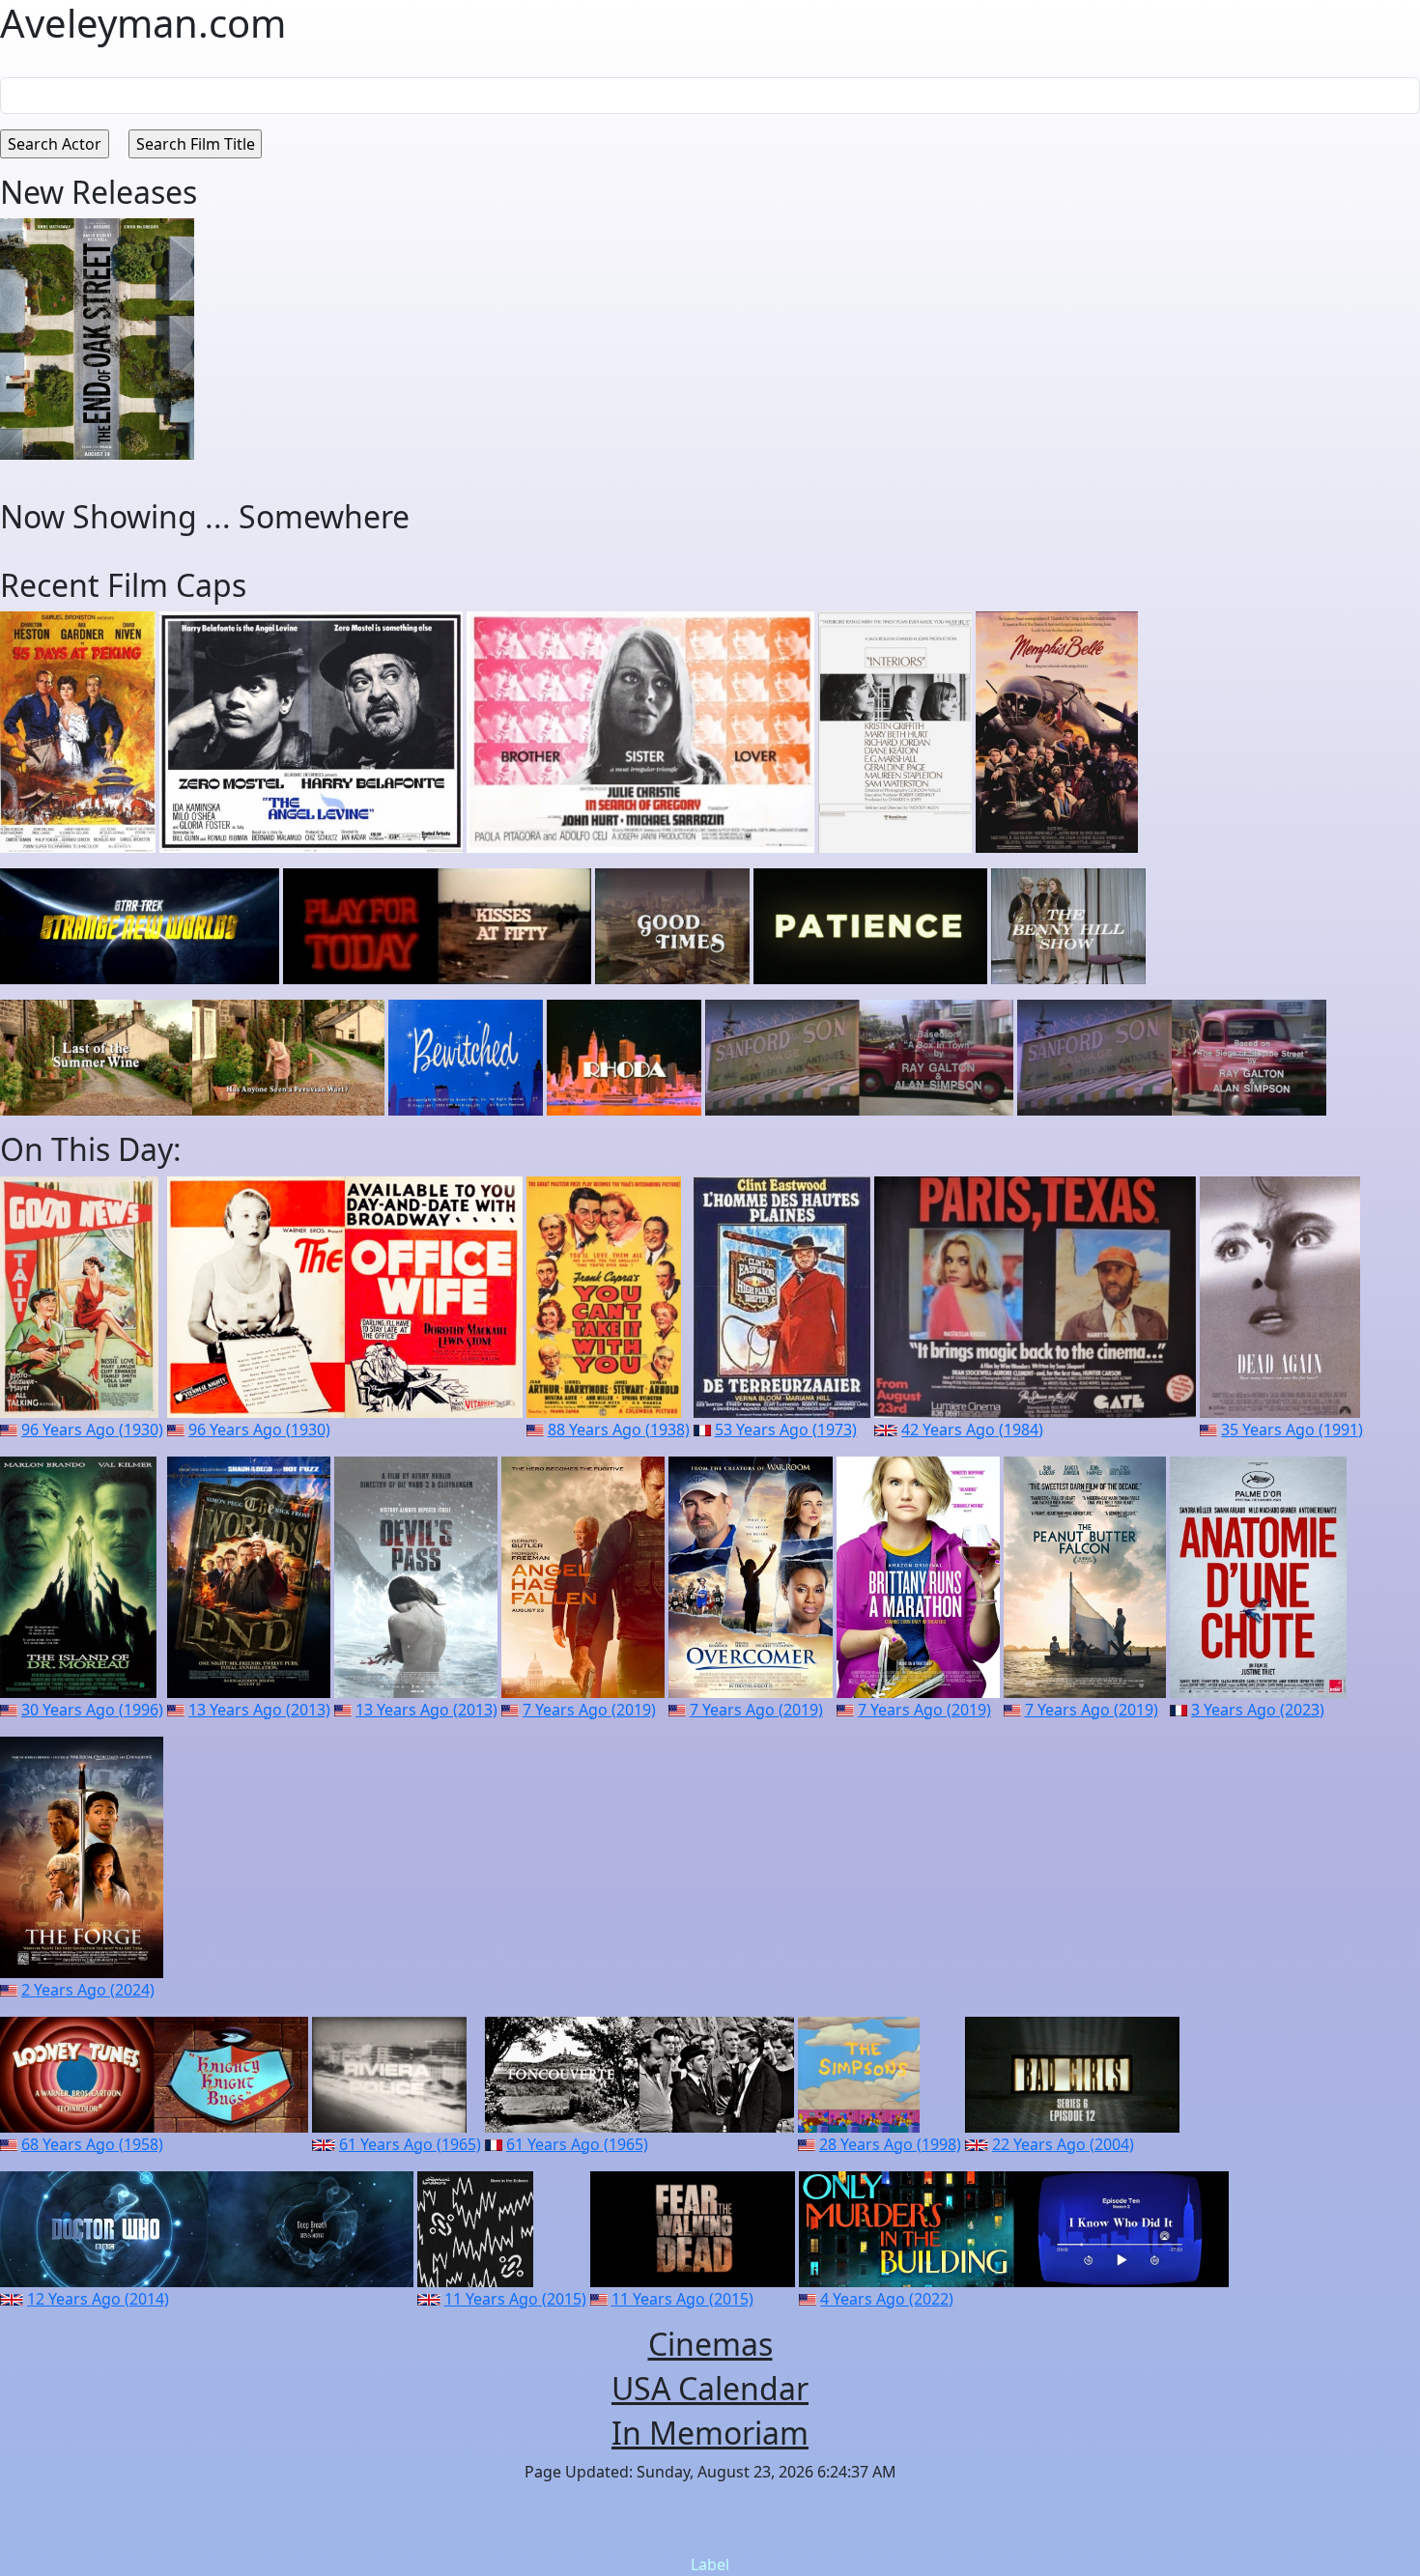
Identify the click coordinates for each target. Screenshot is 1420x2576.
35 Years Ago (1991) (1292, 1430)
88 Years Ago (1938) (619, 1430)
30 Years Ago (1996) (92, 1710)
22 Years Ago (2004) (1063, 2144)
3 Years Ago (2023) (1258, 1710)
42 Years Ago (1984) (972, 1430)
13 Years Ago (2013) (259, 1710)
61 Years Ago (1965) (410, 2144)
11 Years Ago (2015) (515, 2299)
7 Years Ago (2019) (589, 1710)
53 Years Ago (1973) (786, 1430)
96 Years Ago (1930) (92, 1430)
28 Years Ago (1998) (890, 2144)
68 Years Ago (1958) (92, 2144)
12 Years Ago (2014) (98, 2299)
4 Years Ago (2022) (887, 2299)
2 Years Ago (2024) (88, 1990)
